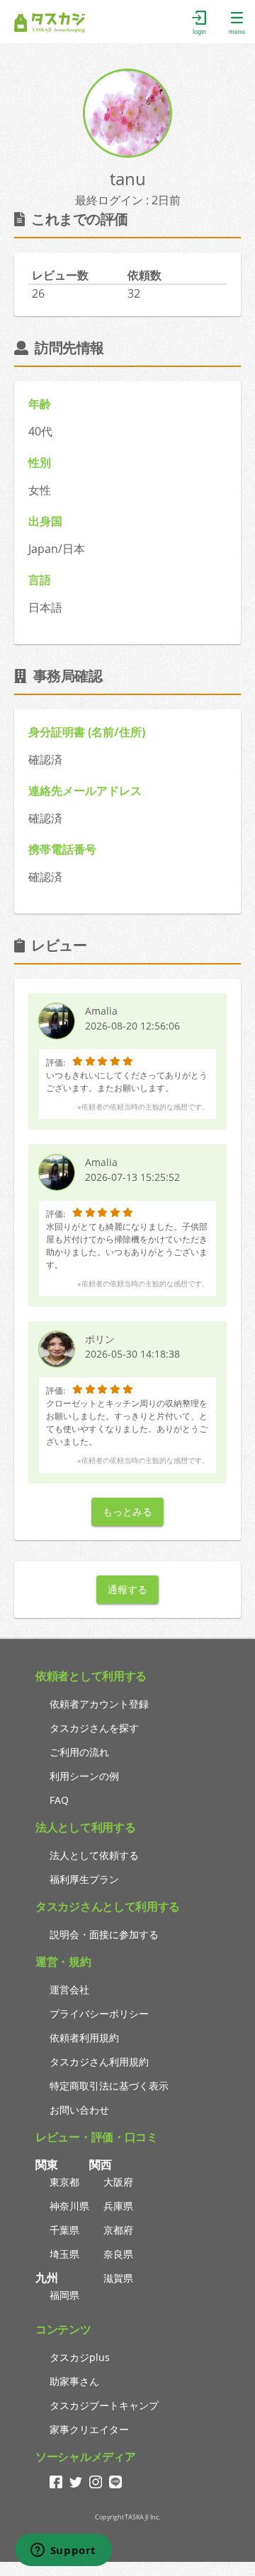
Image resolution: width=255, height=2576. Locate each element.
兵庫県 (118, 2206)
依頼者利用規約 (84, 2038)
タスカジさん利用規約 (99, 2062)
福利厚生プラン (84, 1879)
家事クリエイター (89, 2429)
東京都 (64, 2182)
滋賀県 (118, 2278)
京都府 (118, 2230)
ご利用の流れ (79, 1752)
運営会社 (69, 1989)
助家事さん (74, 2381)
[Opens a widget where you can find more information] (63, 2551)
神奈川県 (69, 2206)
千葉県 (64, 2230)
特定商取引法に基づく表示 (109, 2086)
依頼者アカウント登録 (99, 1704)
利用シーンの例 (84, 1776)
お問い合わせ (79, 2110)
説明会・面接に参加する (104, 1934)
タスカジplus (80, 2357)
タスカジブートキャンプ (104, 2405)
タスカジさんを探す (94, 1728)
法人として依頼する (94, 1855)
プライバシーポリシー (99, 2013)
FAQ (59, 1800)
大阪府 (118, 2182)
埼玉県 (64, 2254)
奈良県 (118, 2254)
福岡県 (64, 2295)
